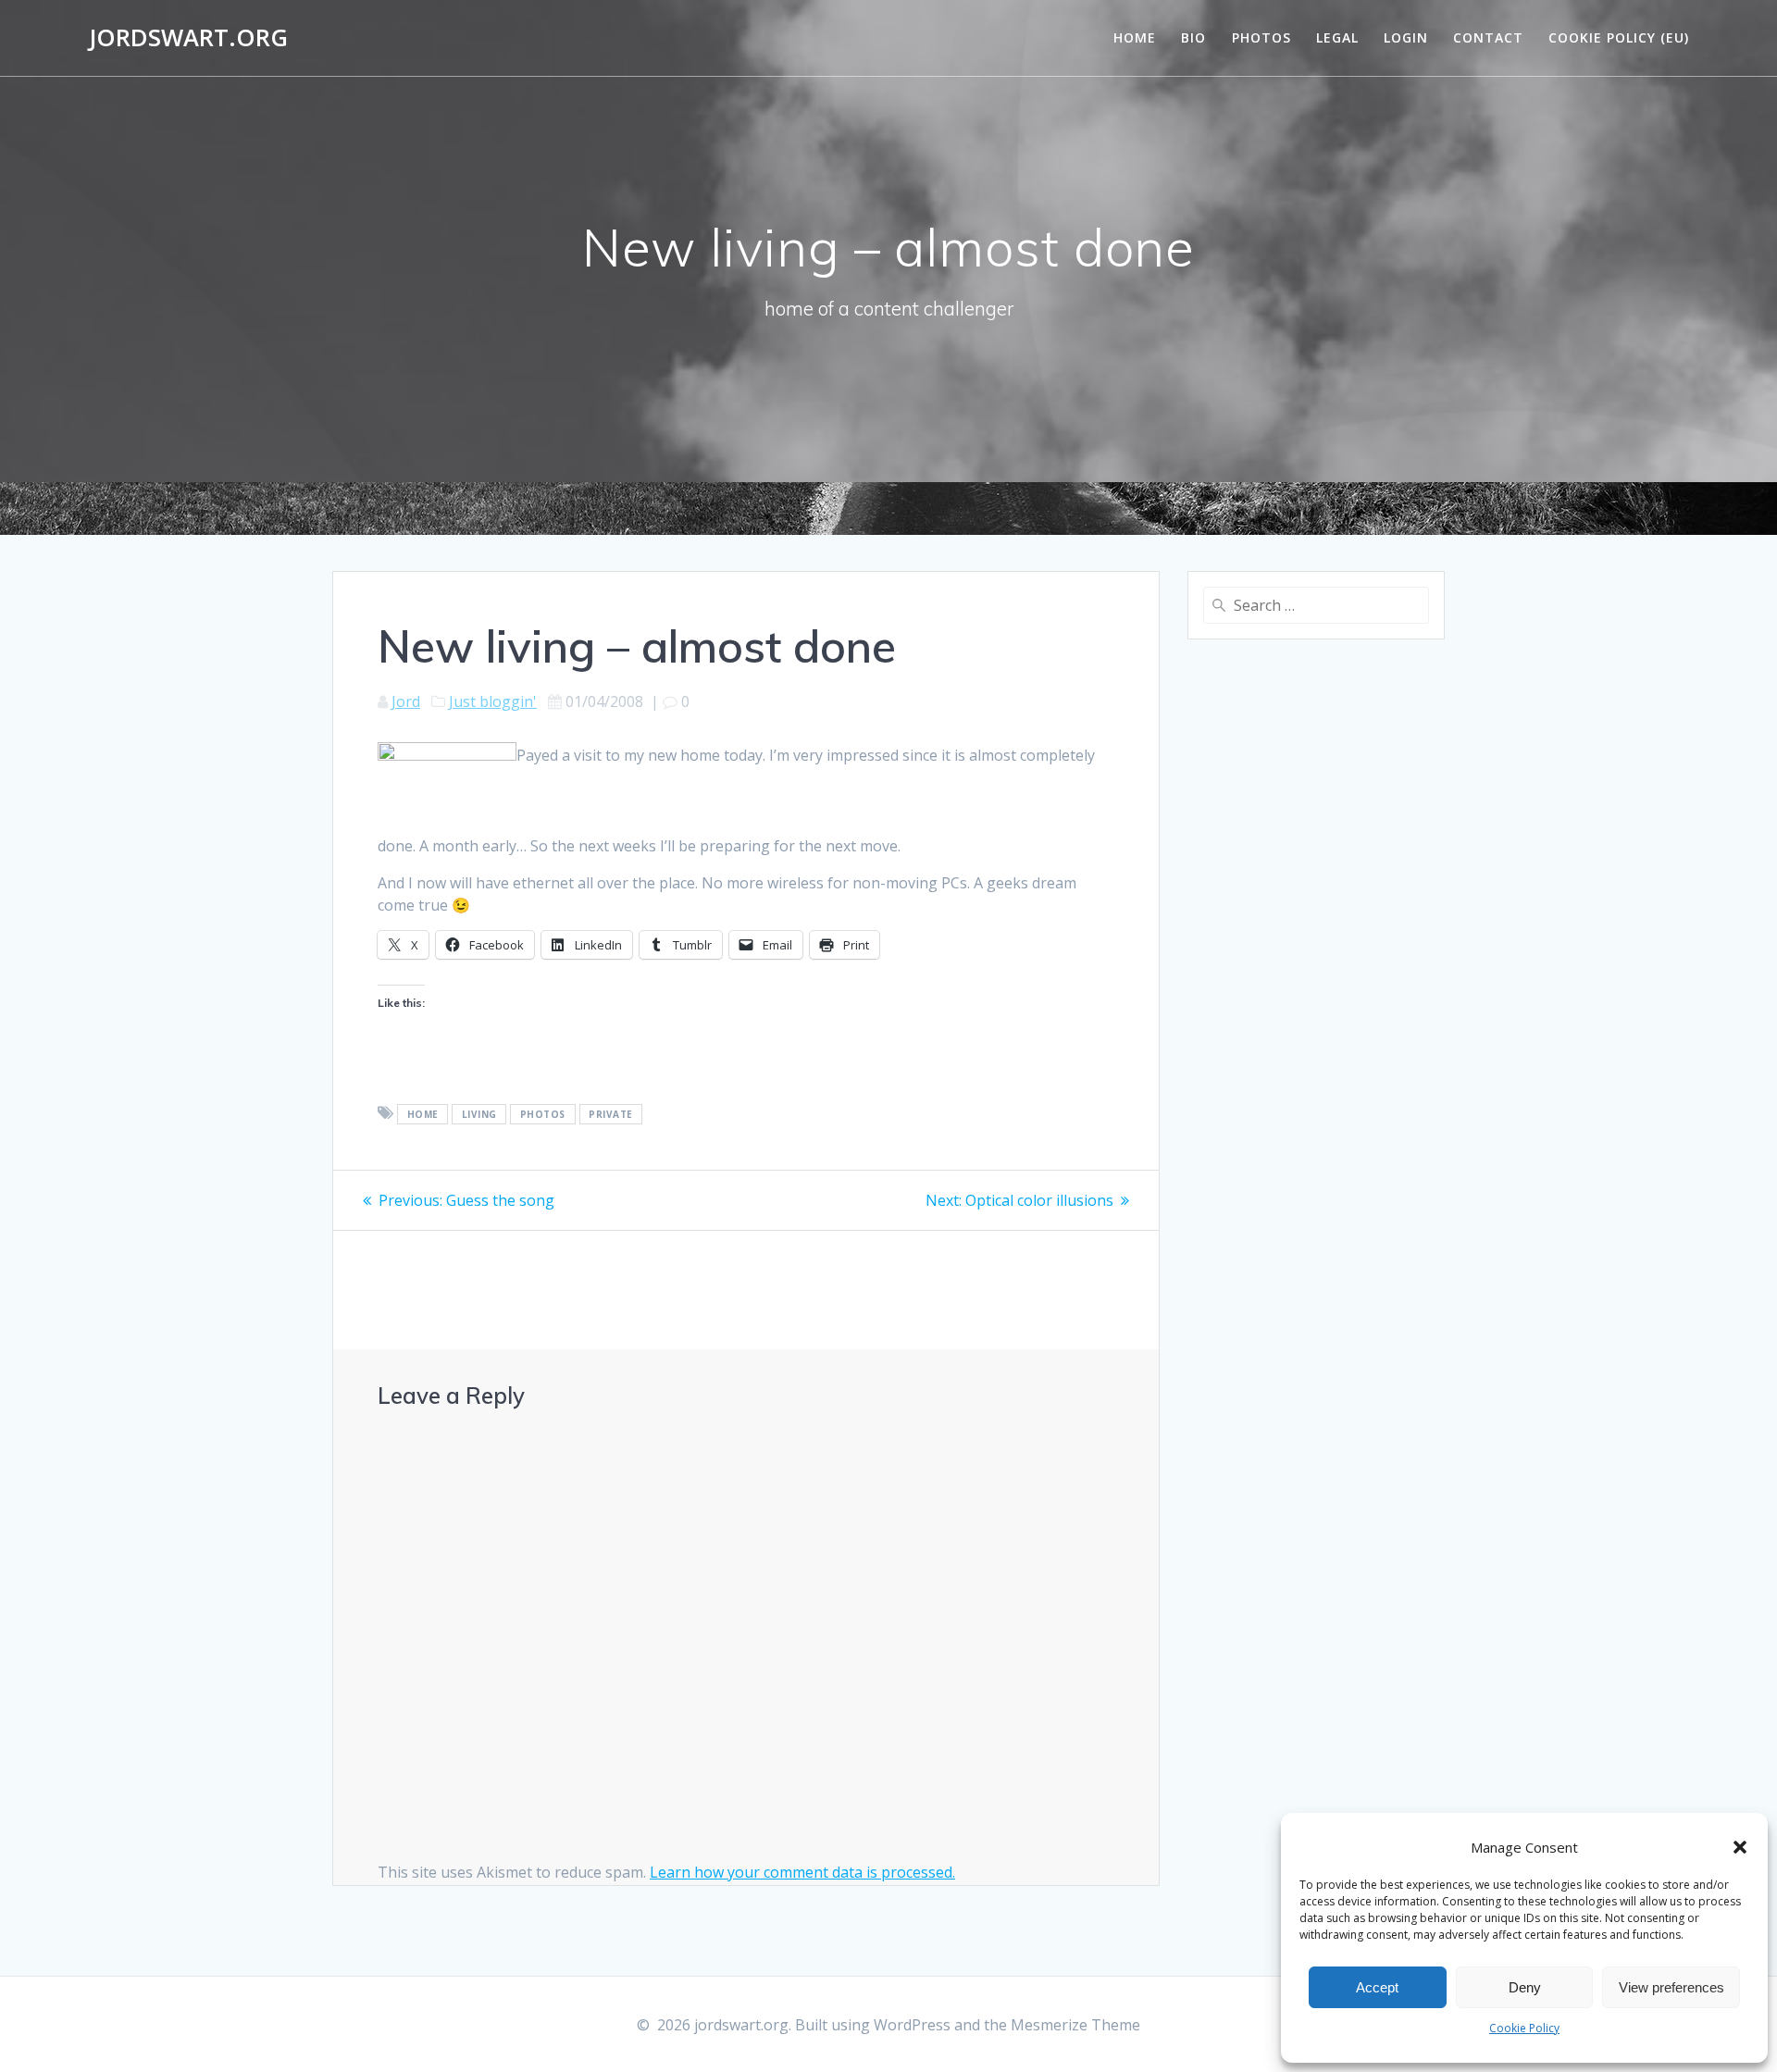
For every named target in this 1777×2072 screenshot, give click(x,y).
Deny (1525, 1987)
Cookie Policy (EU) (1619, 37)
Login (1406, 37)
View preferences (1671, 1987)
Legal (1337, 37)
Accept (1377, 1987)
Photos (1261, 37)
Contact (1488, 37)
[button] (1740, 1847)
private (611, 1114)
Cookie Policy (1524, 2028)
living (479, 1114)
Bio (1193, 37)
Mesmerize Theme (1075, 2025)
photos (543, 1114)
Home (1135, 37)
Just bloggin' (493, 701)
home (423, 1114)
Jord (406, 701)
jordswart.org (188, 38)
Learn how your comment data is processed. (802, 1872)
